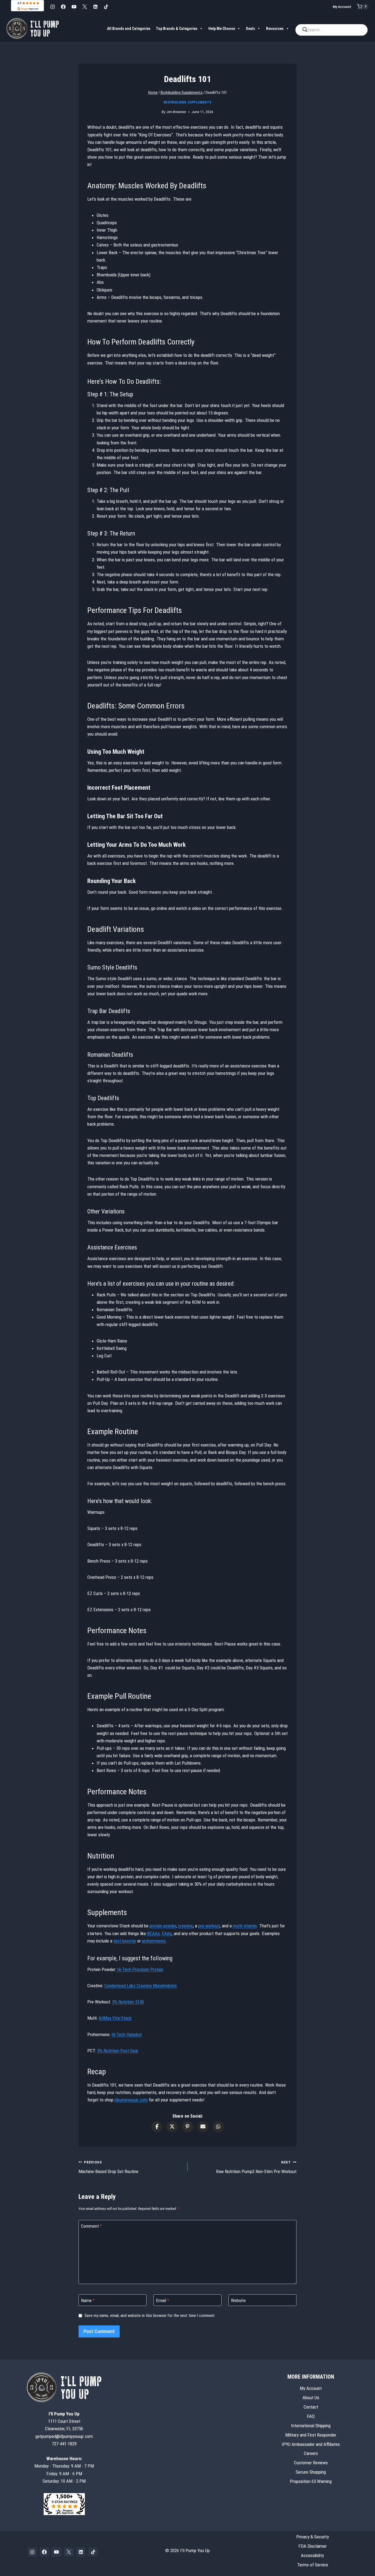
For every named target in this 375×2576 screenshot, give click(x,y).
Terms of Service (313, 2564)
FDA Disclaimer (313, 2546)
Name (88, 2300)
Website (238, 2300)
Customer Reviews (311, 2463)
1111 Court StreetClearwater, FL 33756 (64, 2421)
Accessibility (312, 2555)
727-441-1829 (64, 2443)
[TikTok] (106, 7)
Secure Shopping (311, 2472)
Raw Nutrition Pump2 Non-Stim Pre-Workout (256, 2167)
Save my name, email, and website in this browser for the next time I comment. (150, 2316)
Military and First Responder (311, 2435)
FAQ (311, 2416)
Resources (275, 29)
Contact (311, 2407)
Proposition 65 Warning (311, 2481)
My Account (342, 7)
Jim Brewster (176, 112)
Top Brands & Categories (177, 29)
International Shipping (311, 2425)
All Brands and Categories (129, 29)
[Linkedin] (95, 7)
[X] (85, 7)
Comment (91, 2226)
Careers (311, 2453)
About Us (311, 2397)
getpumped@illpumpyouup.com (64, 2436)
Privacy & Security (313, 2536)
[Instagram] (52, 7)
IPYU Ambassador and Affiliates (311, 2444)
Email (163, 2300)
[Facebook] (63, 7)
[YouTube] (74, 7)
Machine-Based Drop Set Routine (108, 2167)
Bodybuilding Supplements (187, 102)
